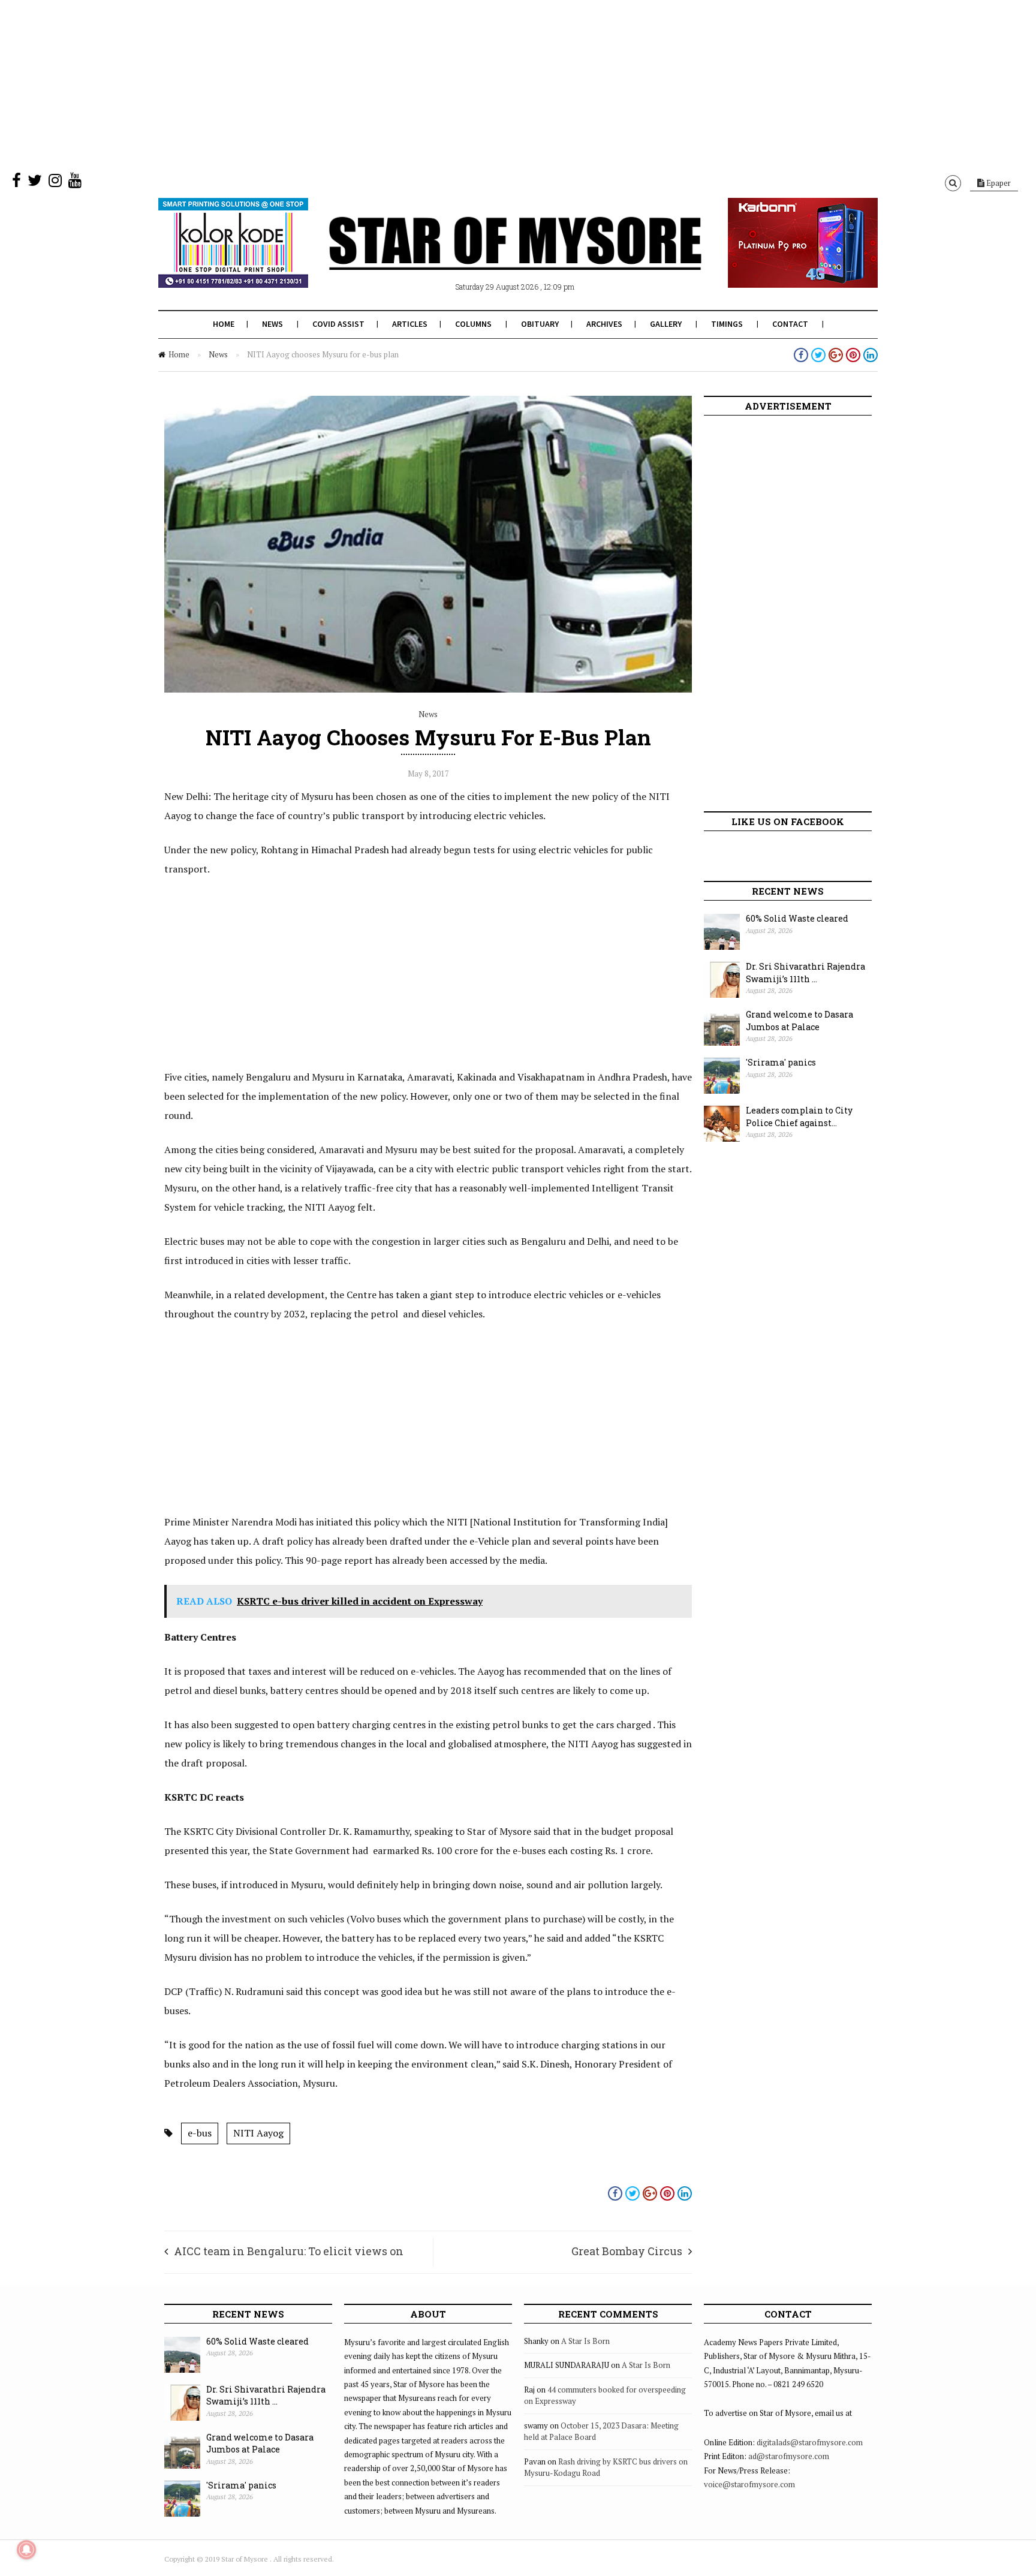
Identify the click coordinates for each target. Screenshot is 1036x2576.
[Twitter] (35, 183)
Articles (410, 324)
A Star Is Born (585, 2341)
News (272, 324)
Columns (473, 324)
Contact (790, 324)
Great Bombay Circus (627, 2251)
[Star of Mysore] (488, 257)
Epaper (998, 183)
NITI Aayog (258, 2133)
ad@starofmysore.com (789, 2456)
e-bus (200, 2133)
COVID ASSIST (338, 324)
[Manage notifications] (26, 2550)
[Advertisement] (360, 84)
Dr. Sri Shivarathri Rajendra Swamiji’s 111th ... (805, 973)
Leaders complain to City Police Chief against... (799, 1117)
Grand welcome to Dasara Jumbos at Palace (799, 1021)
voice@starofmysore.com (749, 2484)
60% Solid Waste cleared (797, 918)
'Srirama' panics (781, 1062)
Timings (727, 324)
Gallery (666, 324)
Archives (604, 324)
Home (224, 324)
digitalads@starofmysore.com (810, 2442)
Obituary (540, 324)
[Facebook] (16, 183)
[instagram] (55, 183)
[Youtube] (75, 183)
